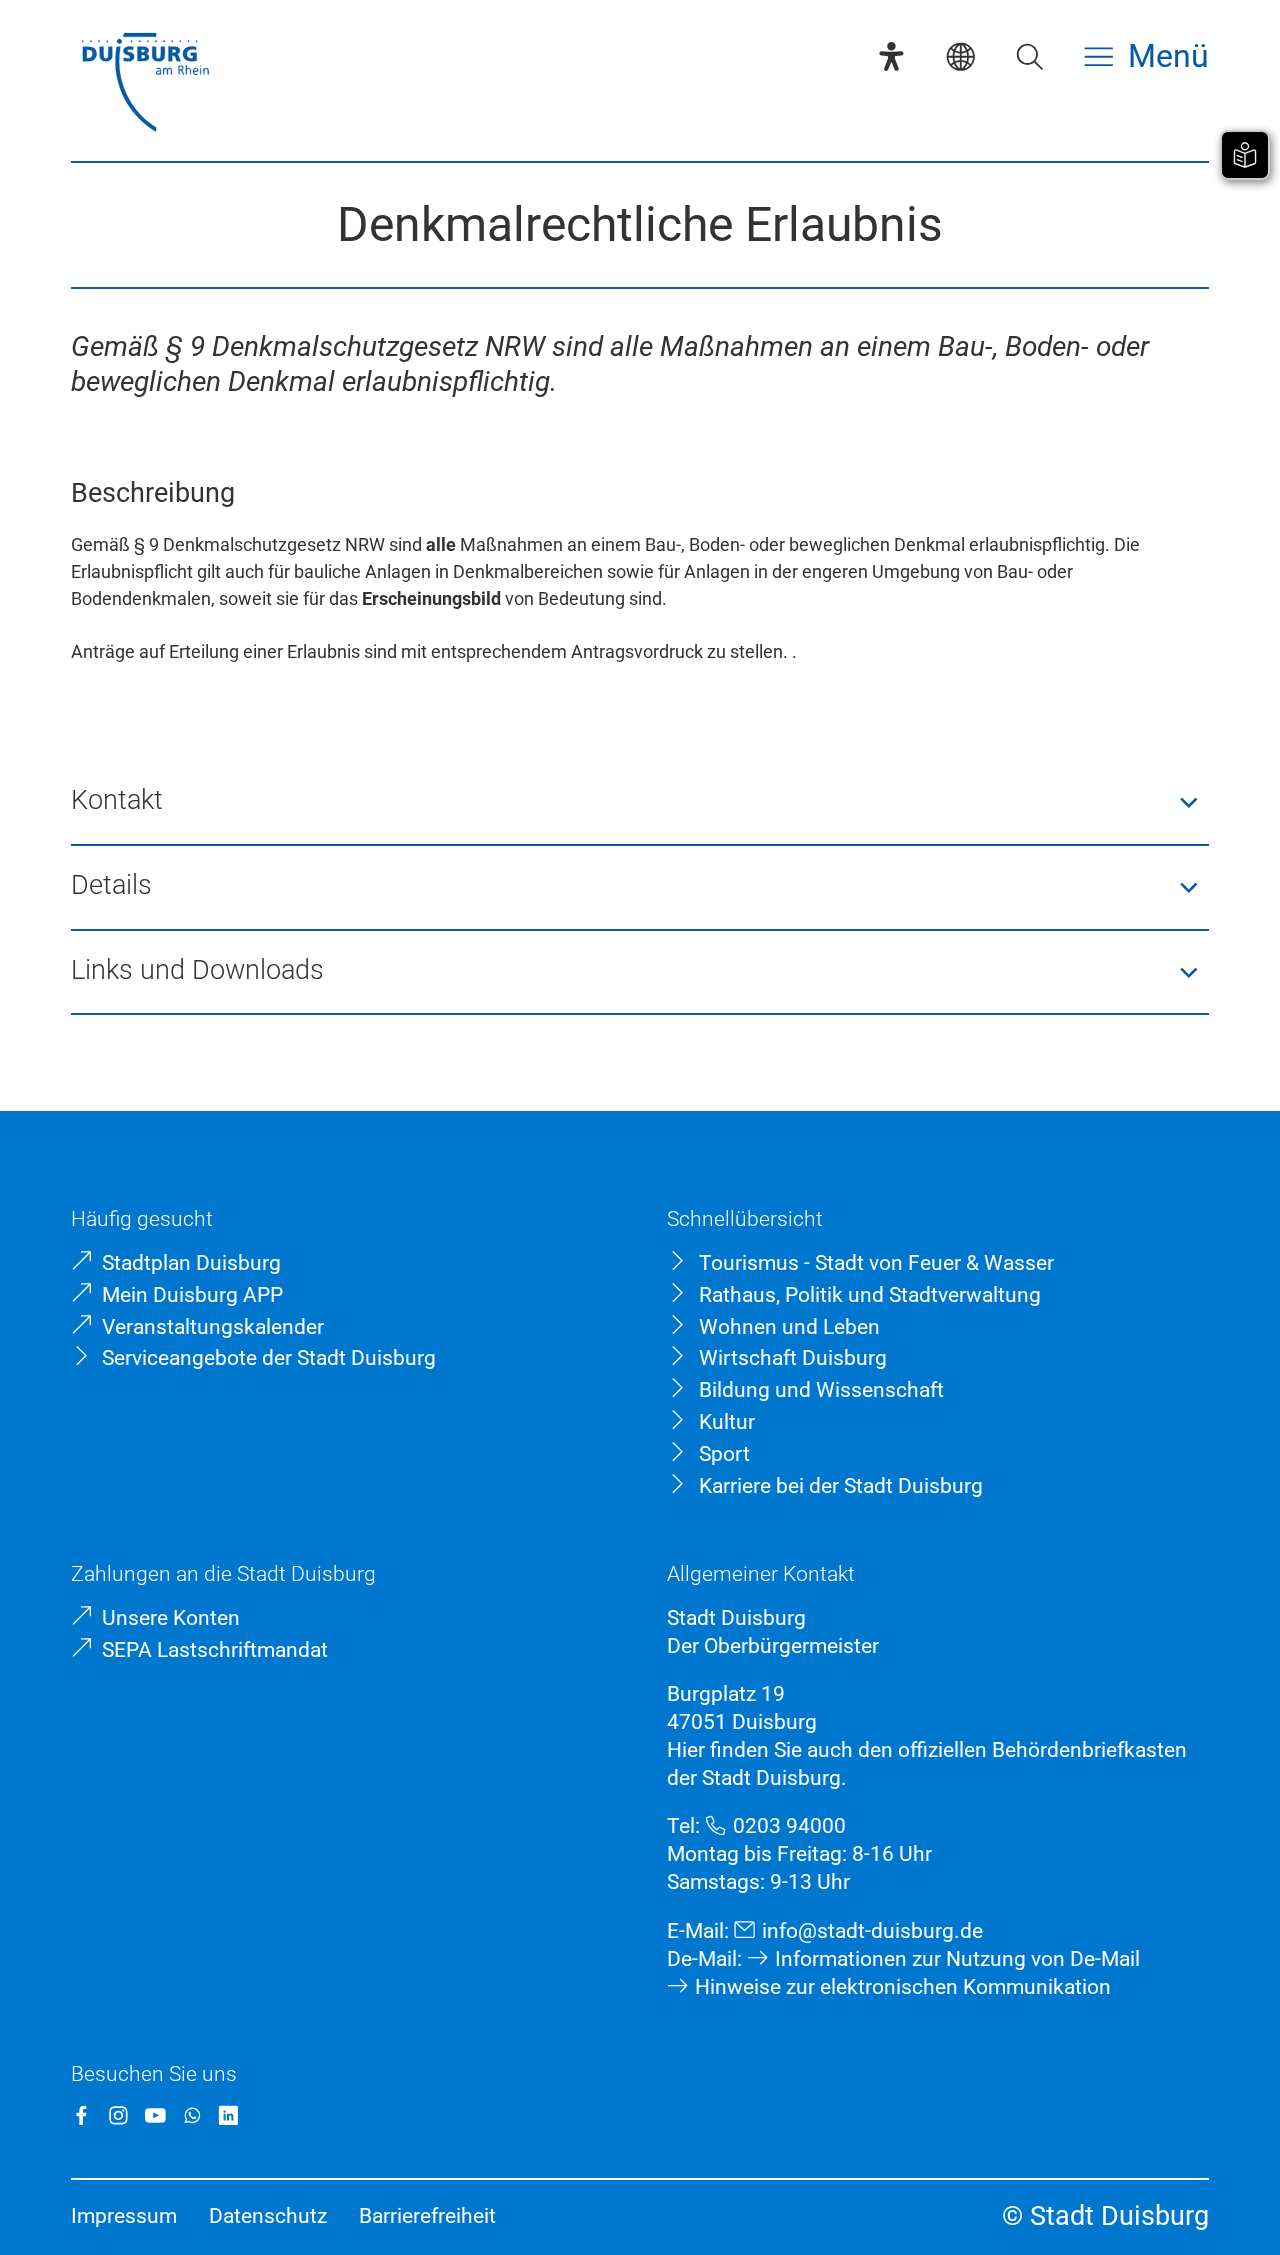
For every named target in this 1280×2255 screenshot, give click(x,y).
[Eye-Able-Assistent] (891, 56)
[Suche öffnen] (1029, 56)
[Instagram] (118, 2115)
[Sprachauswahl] (960, 56)
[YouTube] (155, 2115)
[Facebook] (81, 2115)
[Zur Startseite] (145, 84)
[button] (640, 803)
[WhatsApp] (192, 2115)
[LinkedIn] (228, 2115)
